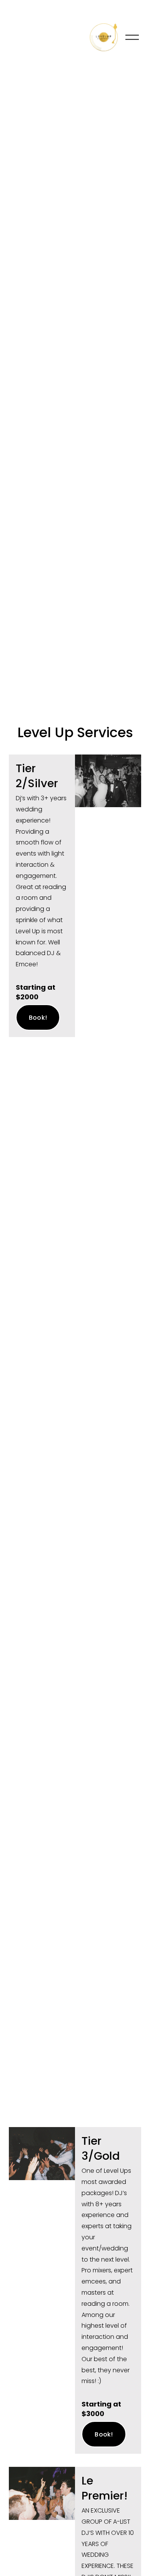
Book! (38, 1018)
